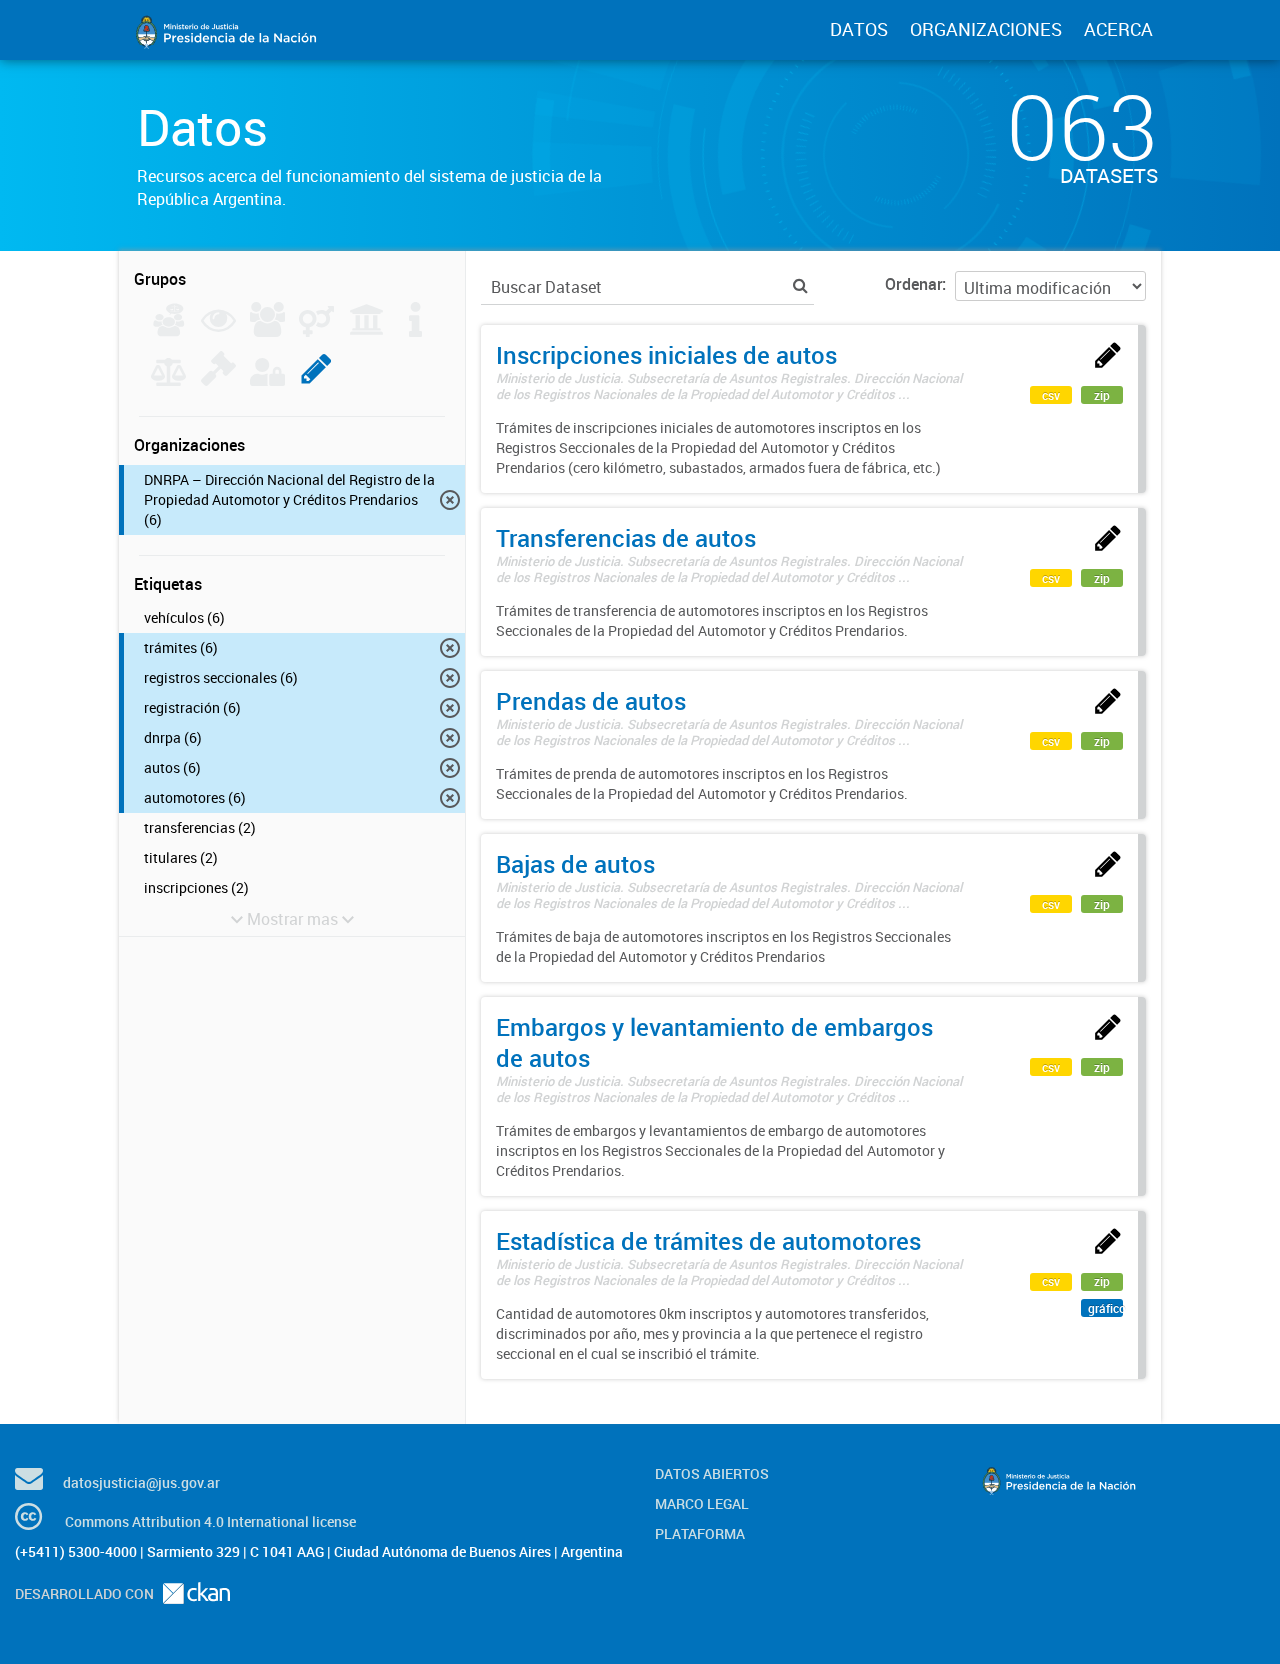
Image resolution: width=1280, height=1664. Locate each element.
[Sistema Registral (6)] (316, 380)
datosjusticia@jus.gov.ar (141, 1482)
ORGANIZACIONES (986, 29)
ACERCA (1118, 29)
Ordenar (913, 284)
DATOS (859, 29)
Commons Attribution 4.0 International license (210, 1521)
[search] (800, 285)
